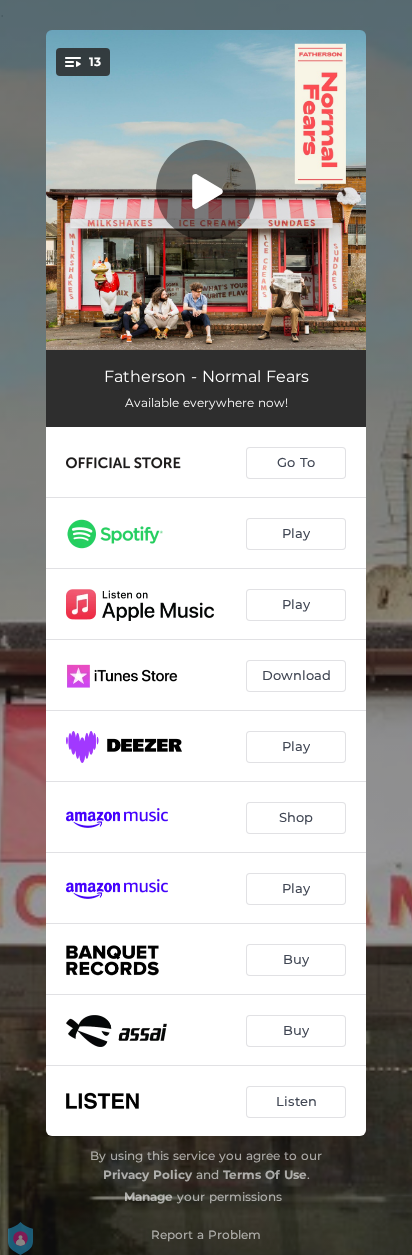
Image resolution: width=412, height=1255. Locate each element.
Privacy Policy (147, 1174)
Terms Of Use (265, 1174)
